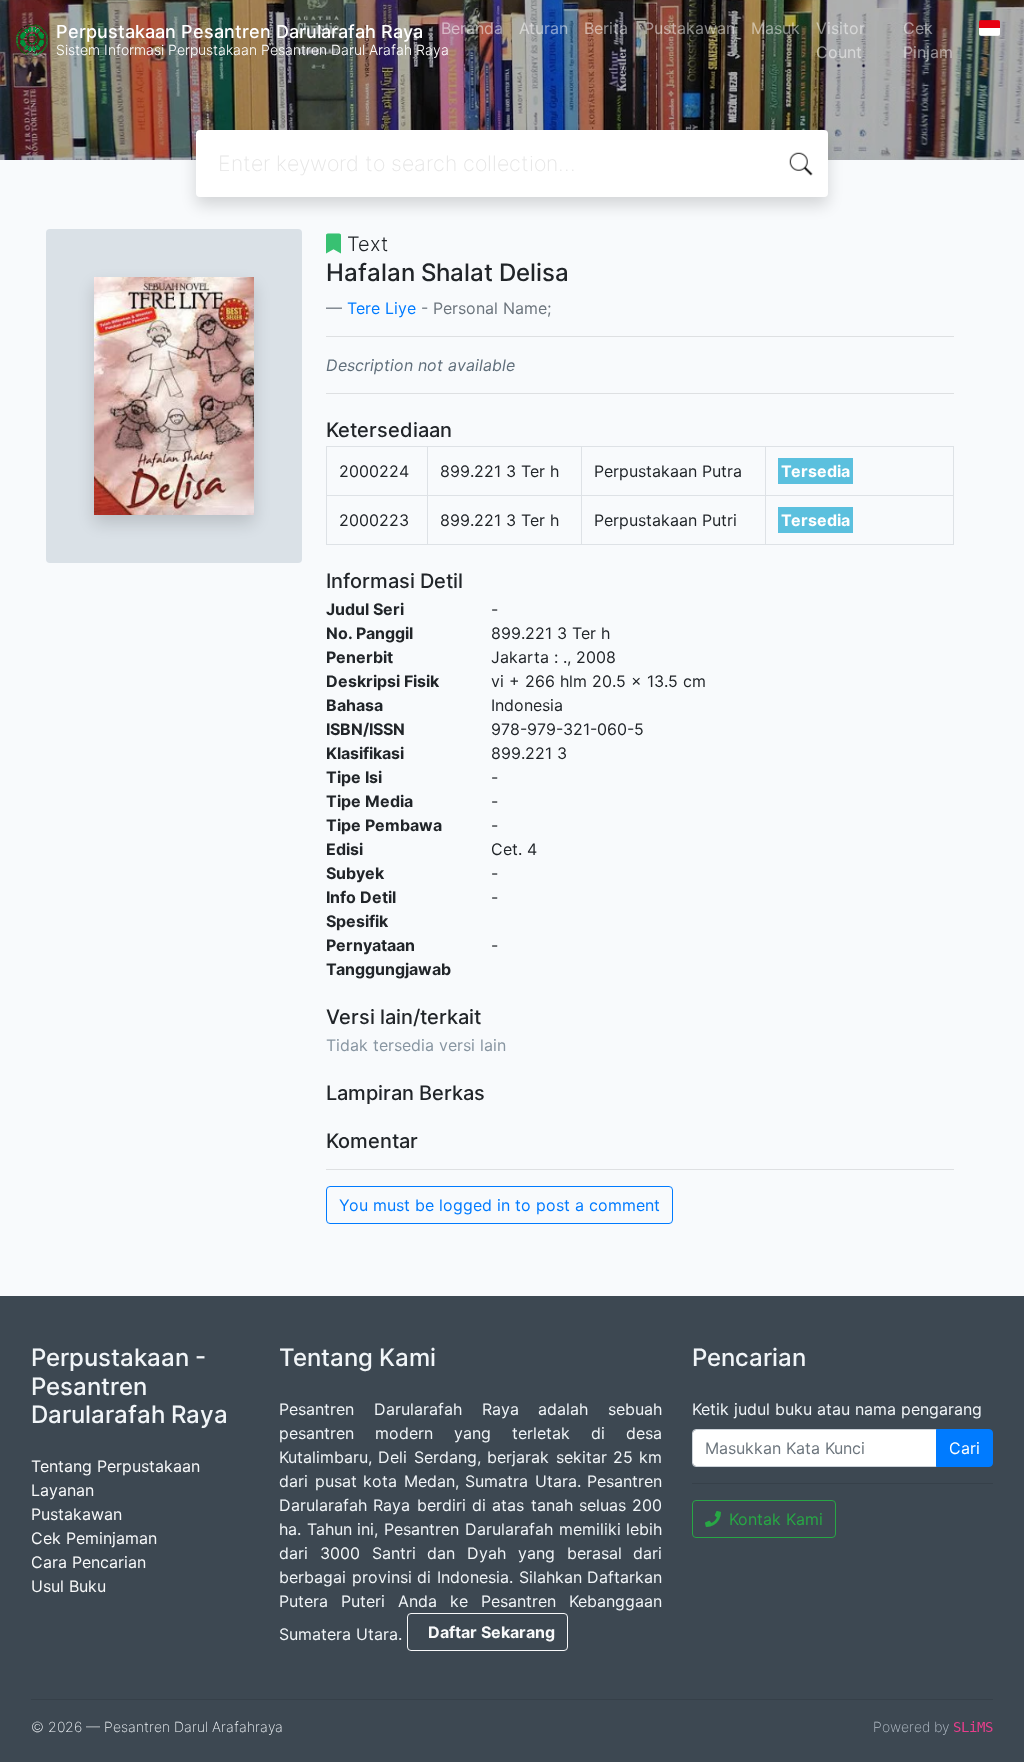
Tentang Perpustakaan (115, 1466)
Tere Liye (381, 308)
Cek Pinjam (928, 40)
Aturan (543, 28)
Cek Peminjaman (94, 1538)
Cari (964, 1448)
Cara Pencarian (88, 1562)
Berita (606, 28)
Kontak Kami (776, 1519)
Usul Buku (68, 1586)
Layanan (62, 1490)
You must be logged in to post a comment (499, 1205)
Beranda (472, 28)
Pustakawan (689, 28)
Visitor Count (840, 40)
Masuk (775, 28)
